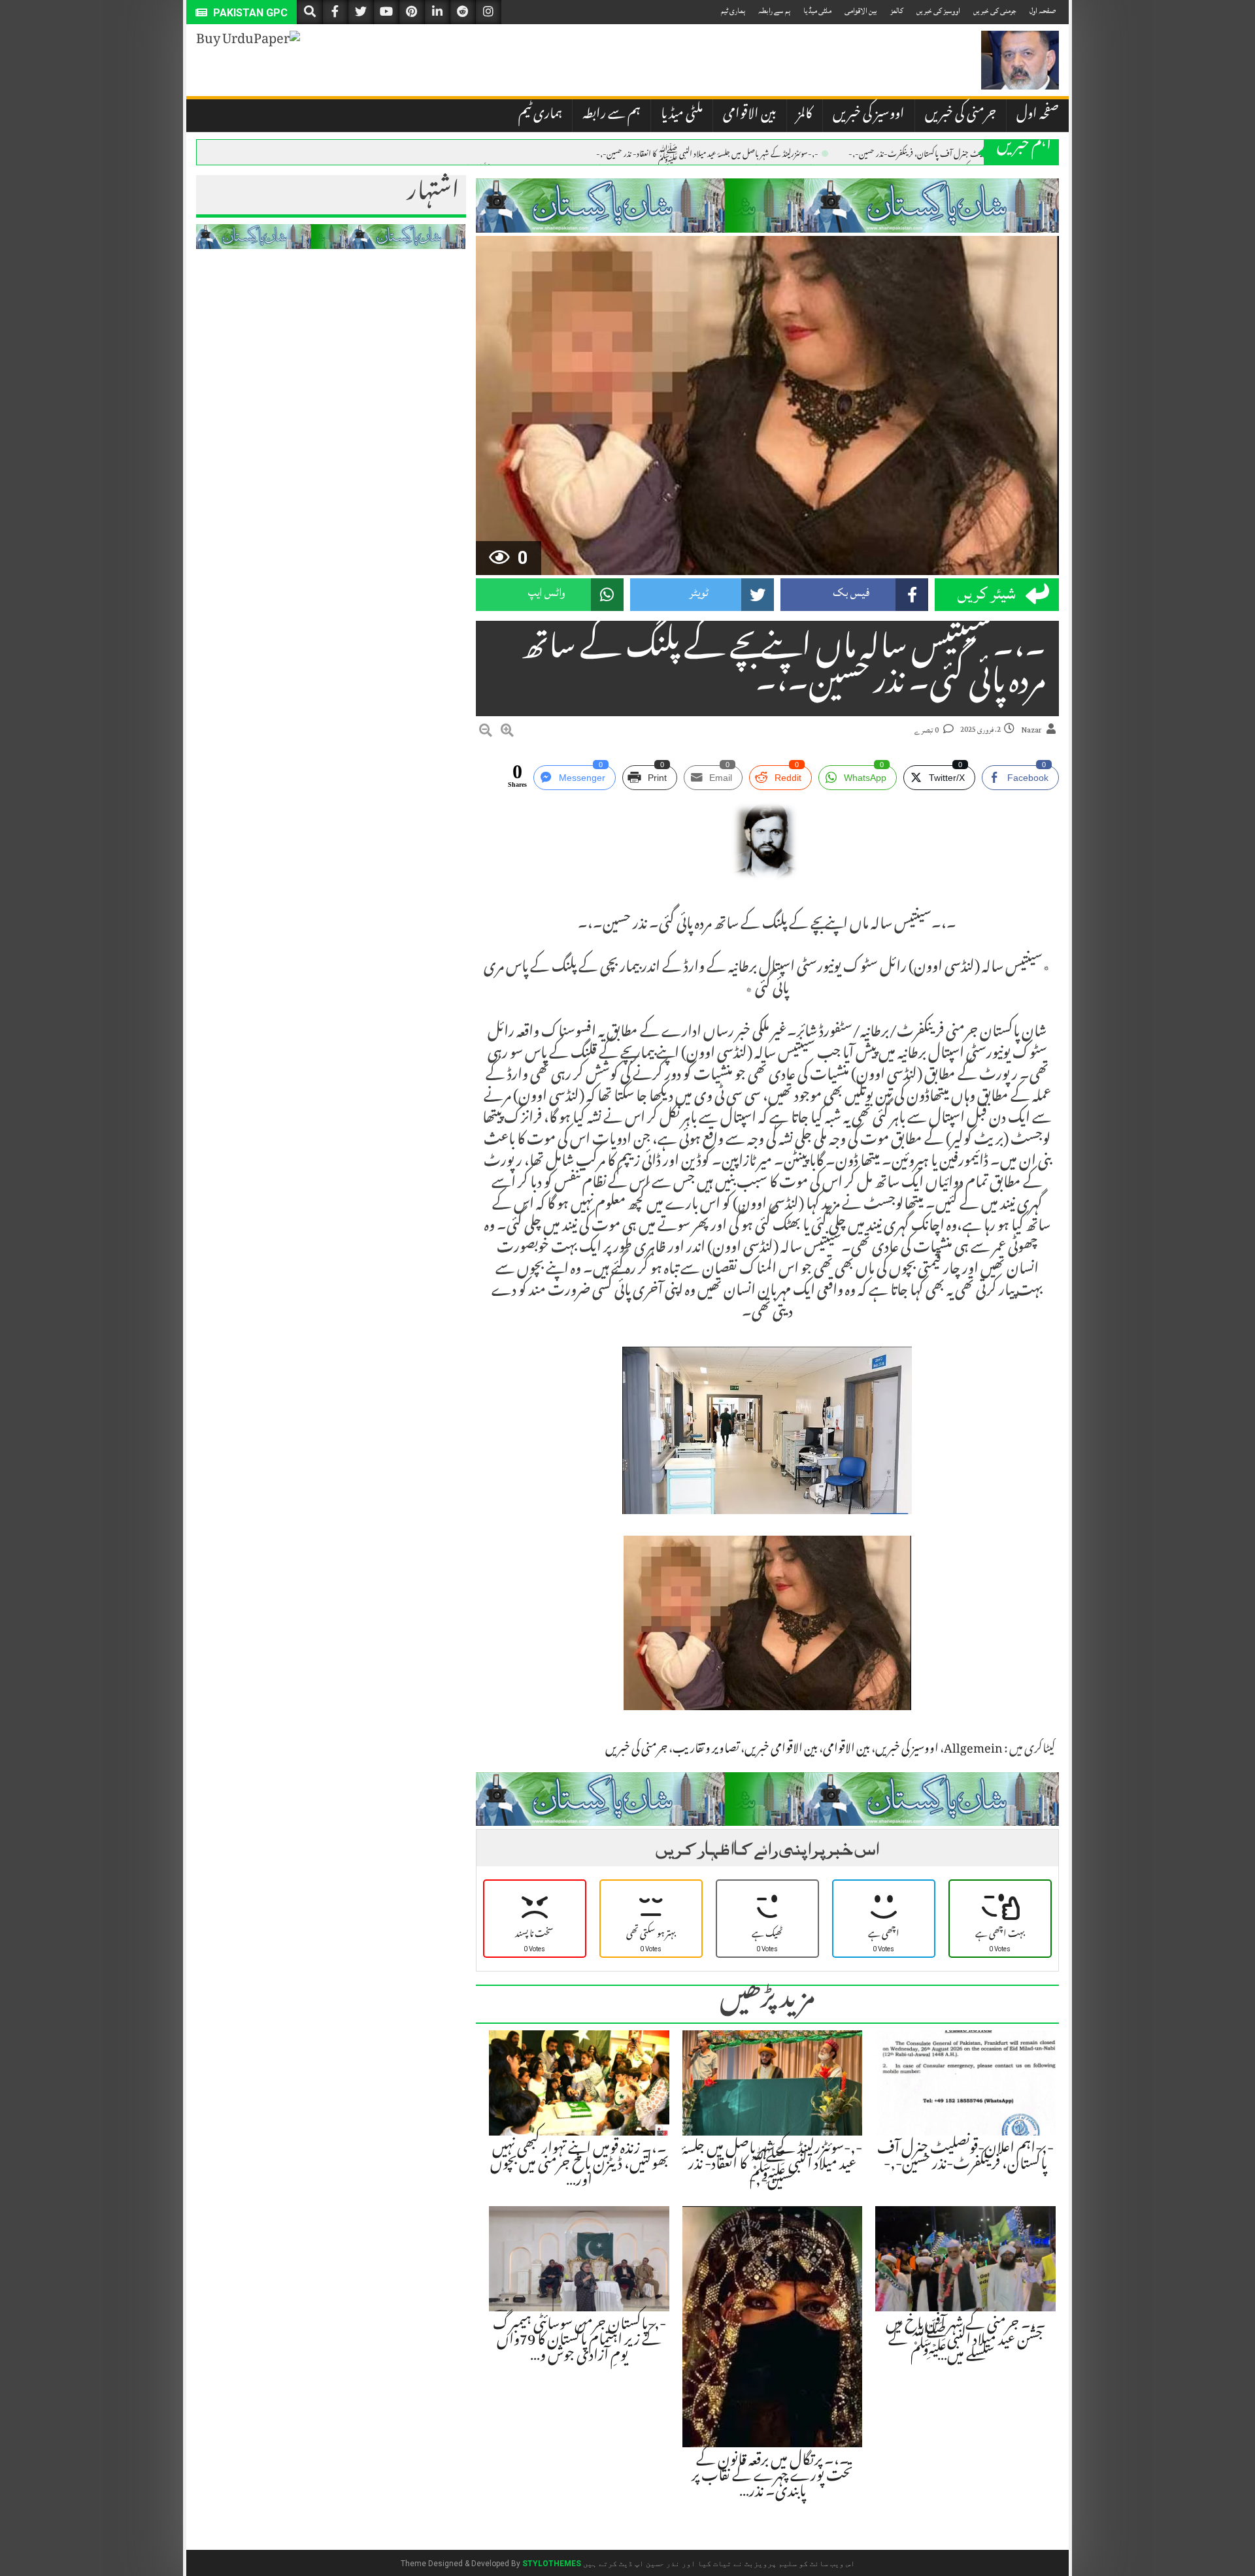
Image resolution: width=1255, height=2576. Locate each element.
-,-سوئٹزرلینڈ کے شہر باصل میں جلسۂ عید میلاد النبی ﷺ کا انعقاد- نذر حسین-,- (707, 153)
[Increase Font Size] (507, 733)
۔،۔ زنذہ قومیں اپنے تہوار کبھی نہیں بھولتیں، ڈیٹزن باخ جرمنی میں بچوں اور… (579, 2166)
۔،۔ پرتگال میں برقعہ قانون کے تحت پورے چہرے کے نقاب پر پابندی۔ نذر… (772, 2477)
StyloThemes (552, 2564)
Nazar (1031, 730)
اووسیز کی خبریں (938, 11)
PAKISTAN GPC (249, 13)
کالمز (897, 11)
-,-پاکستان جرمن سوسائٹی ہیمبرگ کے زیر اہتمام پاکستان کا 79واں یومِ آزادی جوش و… (579, 2341)
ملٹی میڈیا (817, 11)
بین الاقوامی (861, 11)
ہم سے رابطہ (774, 11)
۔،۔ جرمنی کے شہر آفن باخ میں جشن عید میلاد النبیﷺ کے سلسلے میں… (966, 2341)
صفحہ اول (1043, 11)
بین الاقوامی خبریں (781, 1750)
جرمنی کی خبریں (995, 11)
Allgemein (973, 1750)
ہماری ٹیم (733, 11)
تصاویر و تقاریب (706, 1750)
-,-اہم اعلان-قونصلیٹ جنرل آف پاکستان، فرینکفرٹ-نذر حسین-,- (944, 153)
